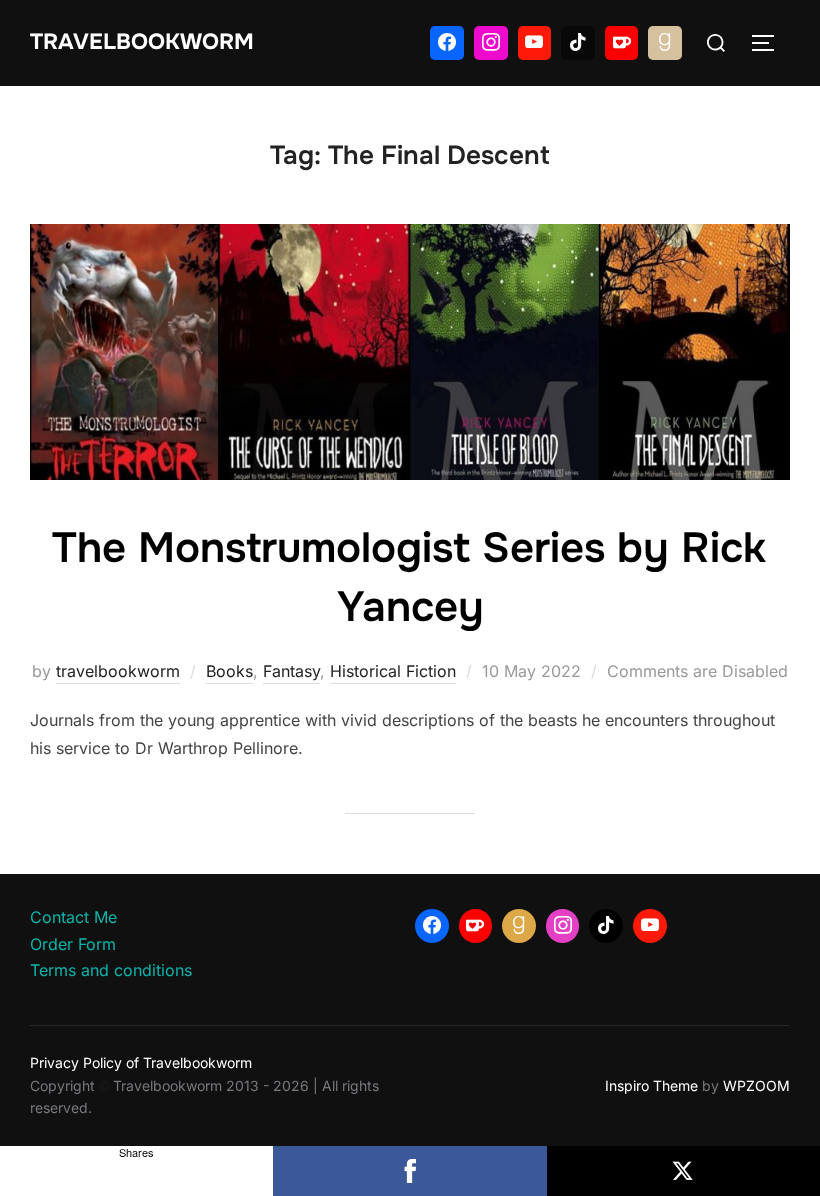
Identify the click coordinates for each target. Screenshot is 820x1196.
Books (229, 671)
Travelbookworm (142, 42)
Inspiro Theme (651, 1085)
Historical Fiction (393, 671)
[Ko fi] (622, 43)
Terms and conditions (111, 970)
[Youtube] (535, 43)
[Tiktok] (578, 43)
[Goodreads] (665, 43)
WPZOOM (756, 1085)
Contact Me (73, 917)
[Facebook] (447, 43)
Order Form (73, 944)
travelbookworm (118, 671)
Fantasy (291, 671)
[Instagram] (491, 43)
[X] (683, 1171)
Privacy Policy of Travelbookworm (141, 1062)
